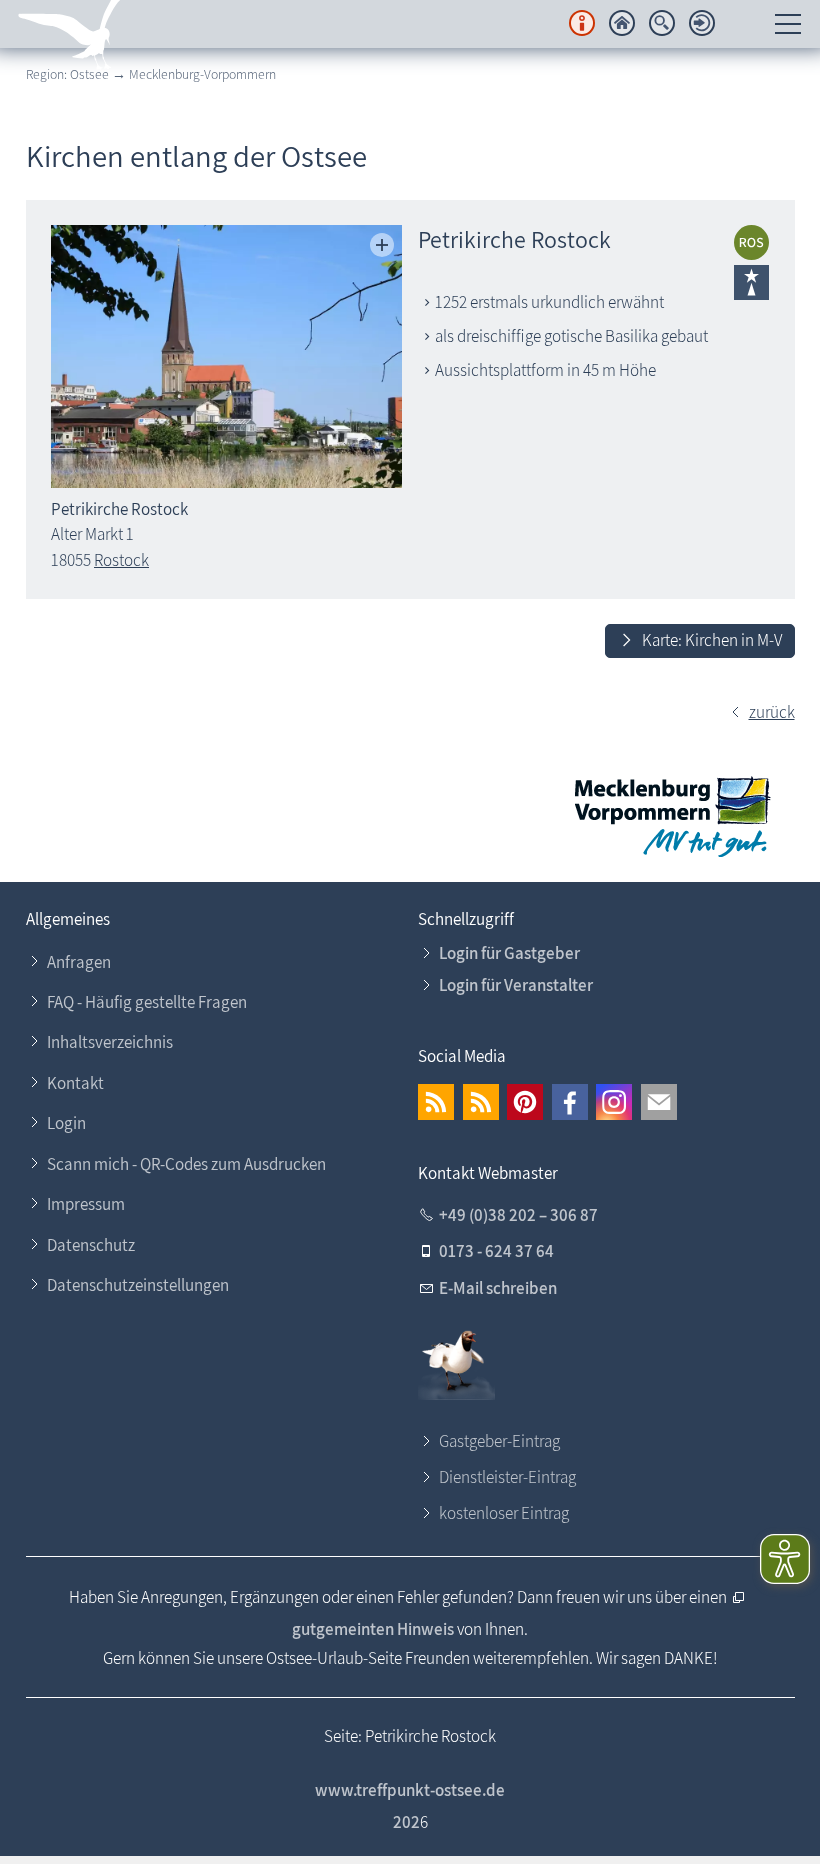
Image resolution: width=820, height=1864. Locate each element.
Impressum (86, 1204)
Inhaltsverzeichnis (110, 1042)
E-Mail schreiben (498, 1288)
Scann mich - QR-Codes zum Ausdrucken (186, 1164)
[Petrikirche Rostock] (226, 356)
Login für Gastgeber (509, 953)
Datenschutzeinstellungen (138, 1285)
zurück (772, 712)
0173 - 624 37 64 (496, 1251)
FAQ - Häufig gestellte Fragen (147, 1002)
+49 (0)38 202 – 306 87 (518, 1215)
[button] (436, 1102)
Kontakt (75, 1083)
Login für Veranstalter (516, 985)
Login (66, 1123)
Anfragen (79, 962)
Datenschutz (91, 1245)
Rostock (121, 560)
